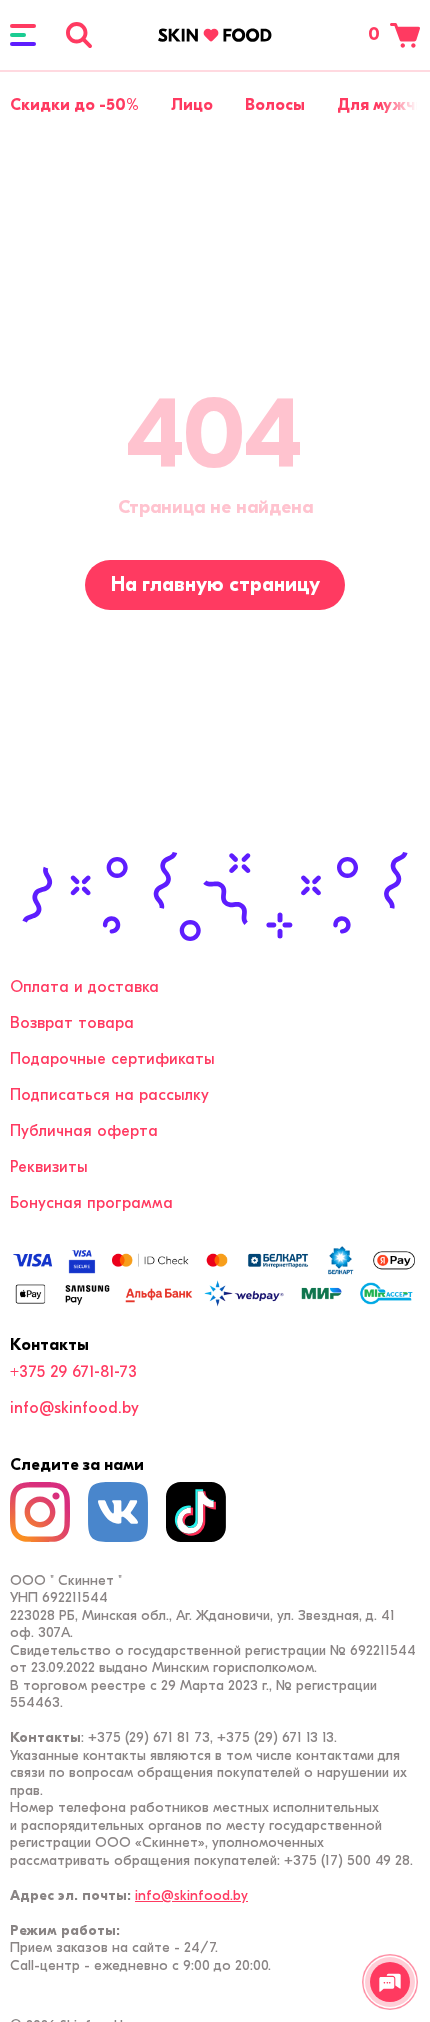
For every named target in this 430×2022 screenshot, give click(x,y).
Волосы (275, 105)
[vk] (118, 1512)
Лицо (192, 105)
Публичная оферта (84, 1131)
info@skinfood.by (74, 1408)
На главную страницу (215, 584)
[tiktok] (196, 1512)
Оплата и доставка (84, 987)
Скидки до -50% (74, 105)
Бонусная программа (91, 1203)
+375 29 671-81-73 (73, 1372)
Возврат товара (72, 1023)
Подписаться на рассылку (109, 1095)
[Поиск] (79, 35)
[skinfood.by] (215, 35)
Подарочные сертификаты (112, 1059)
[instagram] (40, 1512)
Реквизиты (49, 1167)
